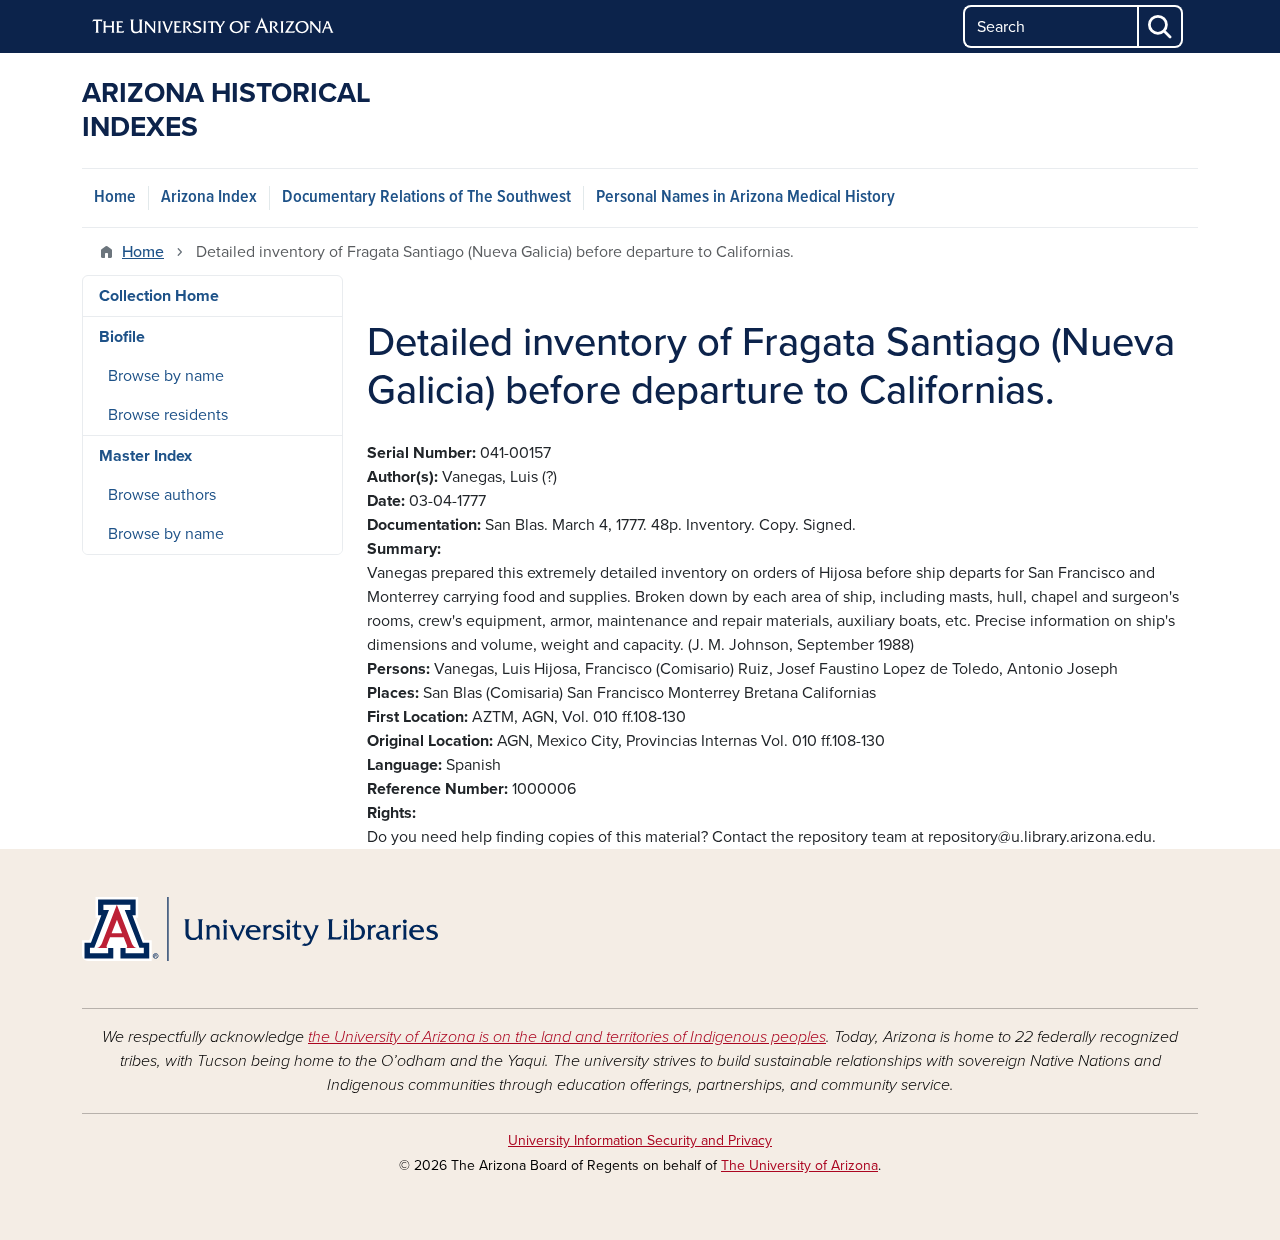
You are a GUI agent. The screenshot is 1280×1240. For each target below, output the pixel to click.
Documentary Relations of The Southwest (426, 197)
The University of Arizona (799, 1165)
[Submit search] (1161, 26)
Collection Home (159, 296)
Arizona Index (209, 197)
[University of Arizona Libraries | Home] (260, 929)
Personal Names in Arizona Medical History (745, 197)
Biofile (122, 337)
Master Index (145, 456)
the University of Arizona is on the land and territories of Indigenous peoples (567, 1037)
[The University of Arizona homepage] (214, 27)
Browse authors (162, 495)
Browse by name (166, 376)
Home (115, 197)
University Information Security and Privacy (640, 1140)
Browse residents (168, 415)
